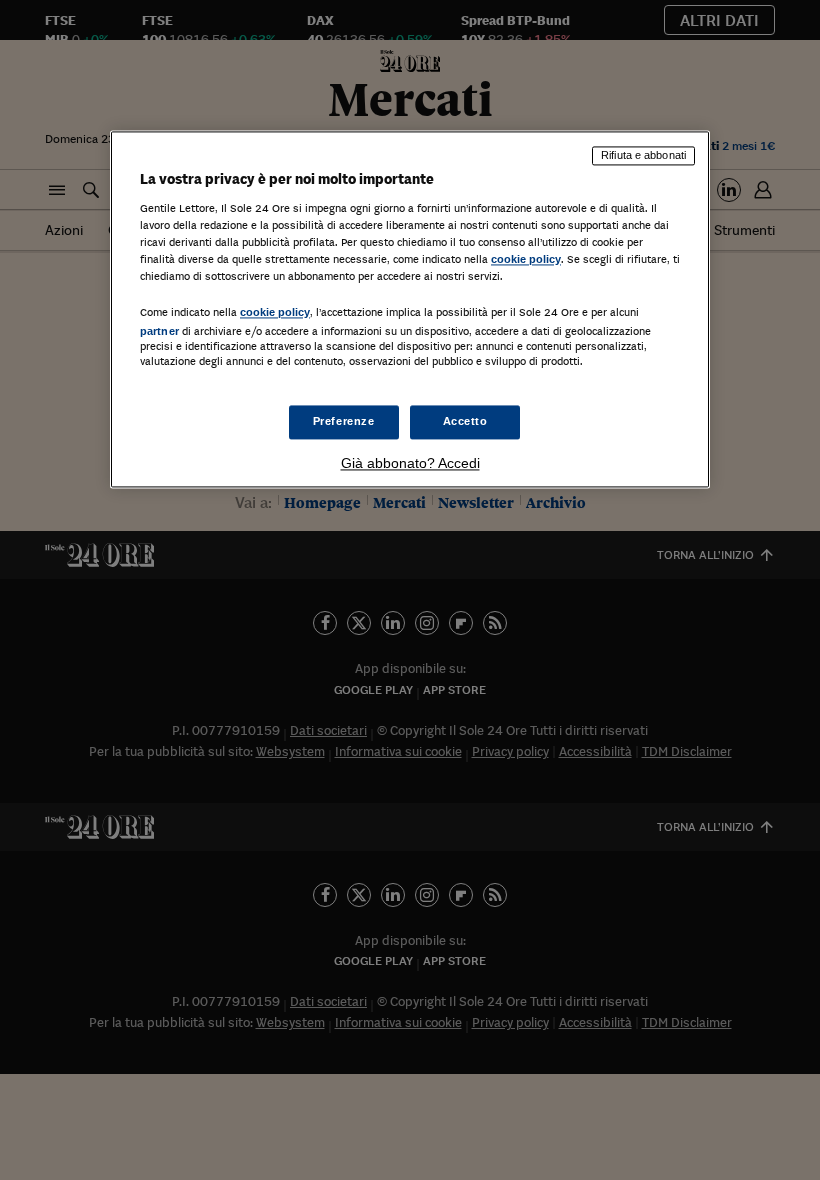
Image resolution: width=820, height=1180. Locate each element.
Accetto (465, 422)
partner (159, 331)
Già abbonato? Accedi (410, 464)
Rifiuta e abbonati (643, 155)
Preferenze (344, 422)
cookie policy (526, 259)
